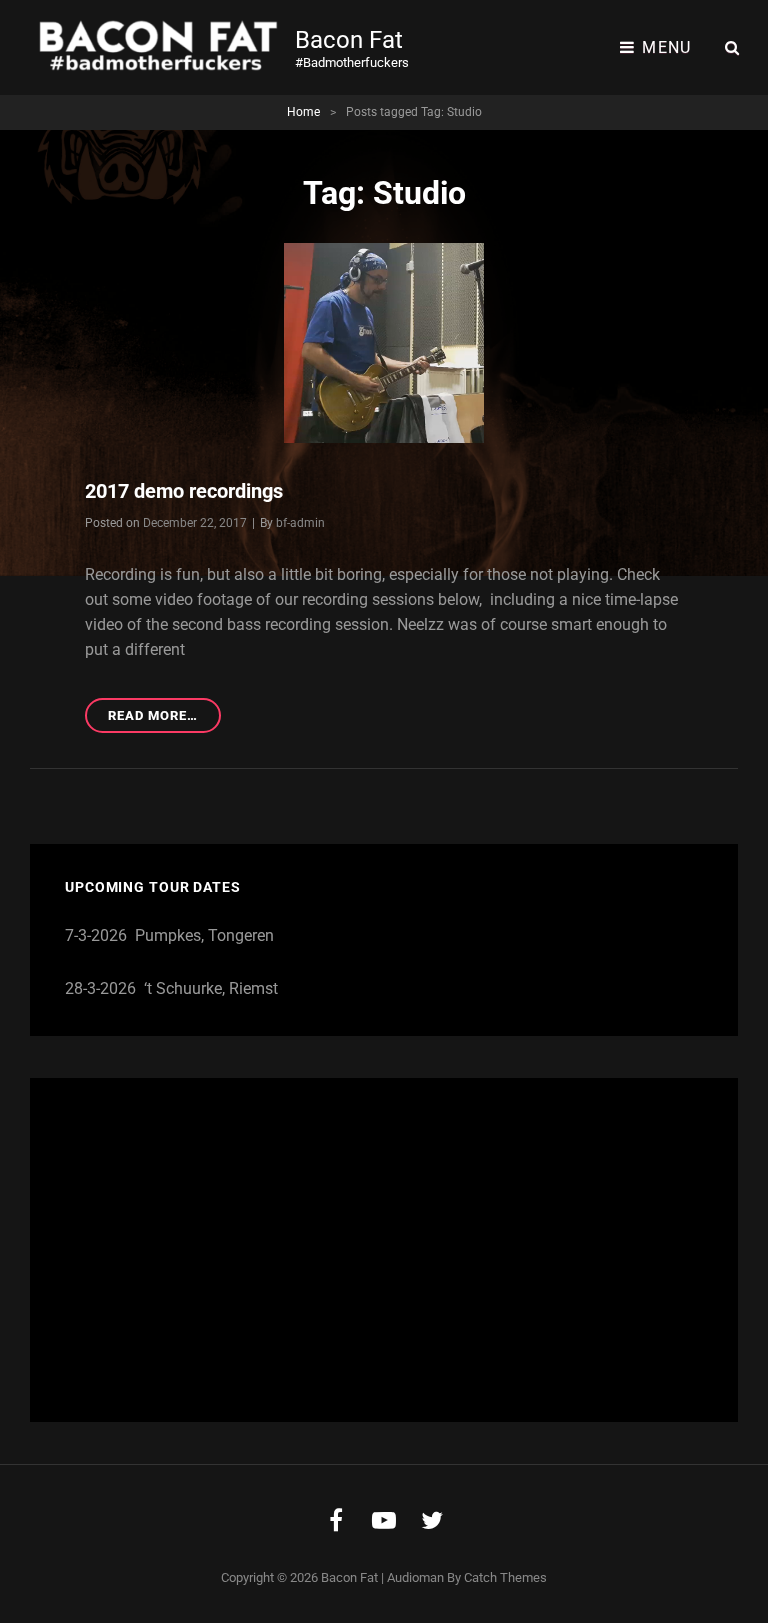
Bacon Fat (349, 40)
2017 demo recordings (184, 491)
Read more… (164, 720)
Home (303, 112)
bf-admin (300, 523)
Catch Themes (505, 1577)
